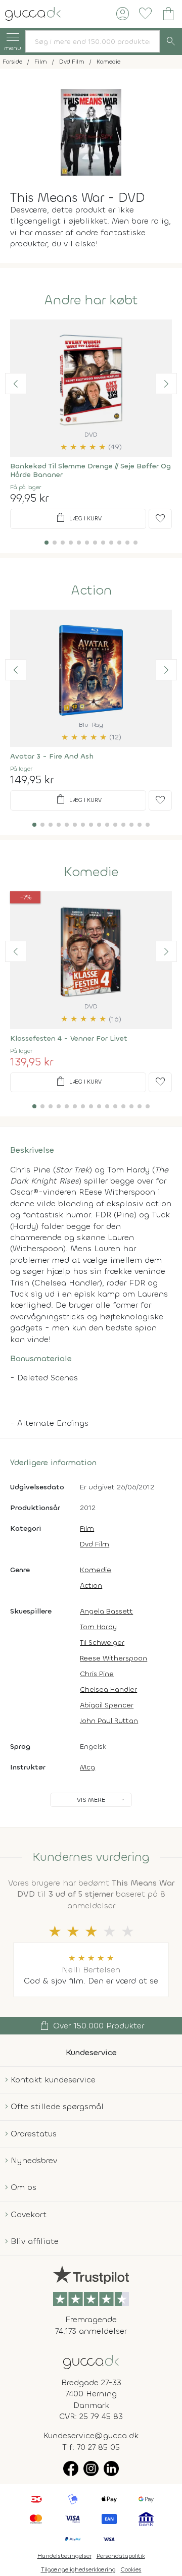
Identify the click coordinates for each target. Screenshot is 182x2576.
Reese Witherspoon (113, 1658)
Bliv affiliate (35, 2241)
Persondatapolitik (121, 2556)
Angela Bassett (106, 1611)
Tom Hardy (98, 1627)
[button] (16, 384)
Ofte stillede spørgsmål (57, 2106)
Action (91, 591)
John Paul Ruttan (109, 1721)
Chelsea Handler (108, 1689)
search (171, 41)
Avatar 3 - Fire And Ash (52, 756)
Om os (24, 2187)
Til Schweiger (102, 1643)
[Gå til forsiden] (91, 2361)
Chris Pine (97, 1674)
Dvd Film (95, 1544)
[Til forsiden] (33, 13)
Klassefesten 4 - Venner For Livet (69, 1038)
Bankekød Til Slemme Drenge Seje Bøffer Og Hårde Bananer (90, 470)
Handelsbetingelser (64, 2556)
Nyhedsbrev (34, 2160)
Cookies (131, 2569)
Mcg (87, 1767)
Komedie (91, 872)
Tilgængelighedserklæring (78, 2569)
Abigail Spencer (107, 1705)
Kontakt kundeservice (53, 2080)
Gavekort (29, 2214)
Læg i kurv (78, 518)
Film (87, 1528)
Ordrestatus (34, 2134)
